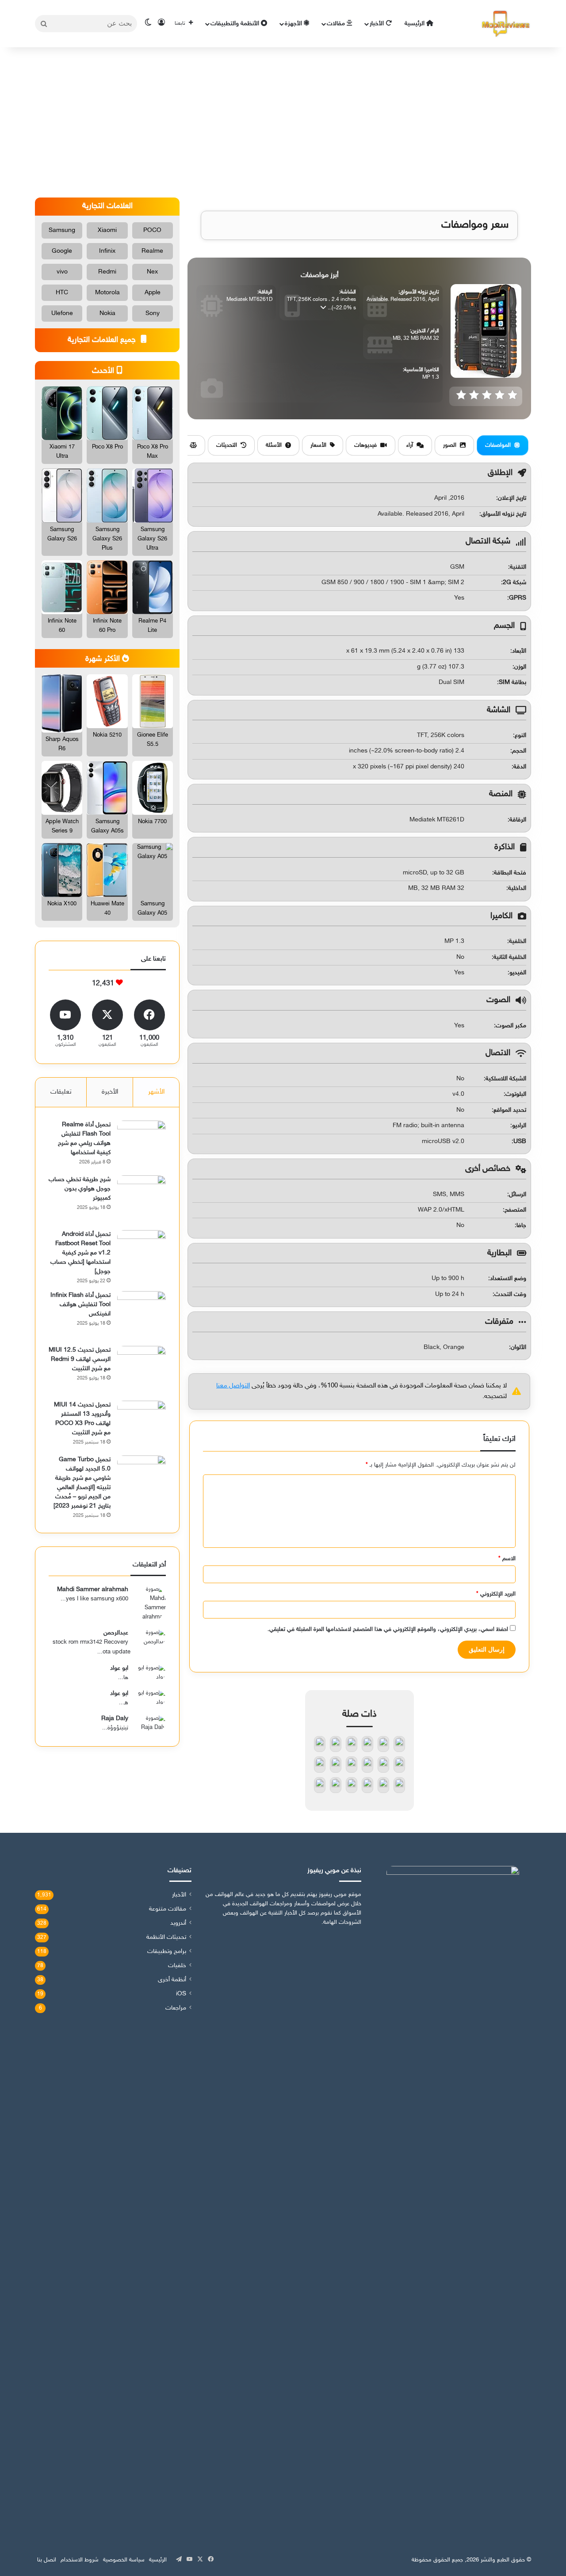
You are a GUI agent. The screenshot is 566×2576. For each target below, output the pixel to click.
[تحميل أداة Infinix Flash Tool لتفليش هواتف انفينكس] (141, 1315)
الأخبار (378, 24)
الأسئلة (274, 445)
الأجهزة (294, 24)
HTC (62, 293)
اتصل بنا (47, 2560)
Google (62, 251)
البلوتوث (516, 1094)
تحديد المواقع (510, 1110)
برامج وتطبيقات (167, 1952)
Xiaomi (107, 230)
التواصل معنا (233, 1386)
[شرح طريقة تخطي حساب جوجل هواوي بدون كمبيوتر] (141, 1200)
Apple (153, 293)
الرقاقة (518, 820)
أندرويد (178, 1923)
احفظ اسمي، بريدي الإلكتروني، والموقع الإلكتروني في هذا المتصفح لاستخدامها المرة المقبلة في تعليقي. (388, 1630)
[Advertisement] (283, 122)
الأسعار (318, 445)
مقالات (337, 24)
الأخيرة (110, 1092)
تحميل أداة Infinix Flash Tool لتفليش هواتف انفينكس (80, 1305)
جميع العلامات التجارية (103, 340)
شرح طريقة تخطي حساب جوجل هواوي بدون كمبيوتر (80, 1189)
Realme (152, 251)
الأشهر (156, 1092)
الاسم (507, 1559)
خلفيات (177, 1966)
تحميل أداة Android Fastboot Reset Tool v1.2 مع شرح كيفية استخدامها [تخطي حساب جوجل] (80, 1253)
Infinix (107, 251)
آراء (410, 445)
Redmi (107, 272)
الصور (450, 445)
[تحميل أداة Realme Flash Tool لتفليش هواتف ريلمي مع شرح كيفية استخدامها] (141, 1145)
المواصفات (498, 445)
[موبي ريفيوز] (506, 24)
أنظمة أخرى (172, 1980)
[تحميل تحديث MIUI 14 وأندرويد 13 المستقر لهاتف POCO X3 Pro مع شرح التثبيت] (141, 1425)
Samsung (62, 230)
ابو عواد (119, 1668)
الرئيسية (415, 24)
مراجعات (176, 2008)
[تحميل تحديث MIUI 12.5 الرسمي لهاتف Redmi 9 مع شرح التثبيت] (141, 1370)
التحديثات (227, 445)
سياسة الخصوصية (124, 2560)
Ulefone (62, 313)
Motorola (107, 293)
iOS (181, 1994)
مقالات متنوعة (168, 1909)
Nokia (107, 313)
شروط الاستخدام (80, 2560)
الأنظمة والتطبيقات (236, 24)
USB (520, 1142)
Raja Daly (115, 1719)
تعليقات (61, 1092)
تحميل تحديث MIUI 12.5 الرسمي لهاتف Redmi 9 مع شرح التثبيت (80, 1359)
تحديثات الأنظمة (166, 1938)
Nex (152, 272)
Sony (153, 313)
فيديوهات (365, 445)
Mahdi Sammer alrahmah (93, 1590)
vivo (62, 272)
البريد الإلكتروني (496, 1594)
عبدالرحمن (116, 1633)
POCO (152, 230)
